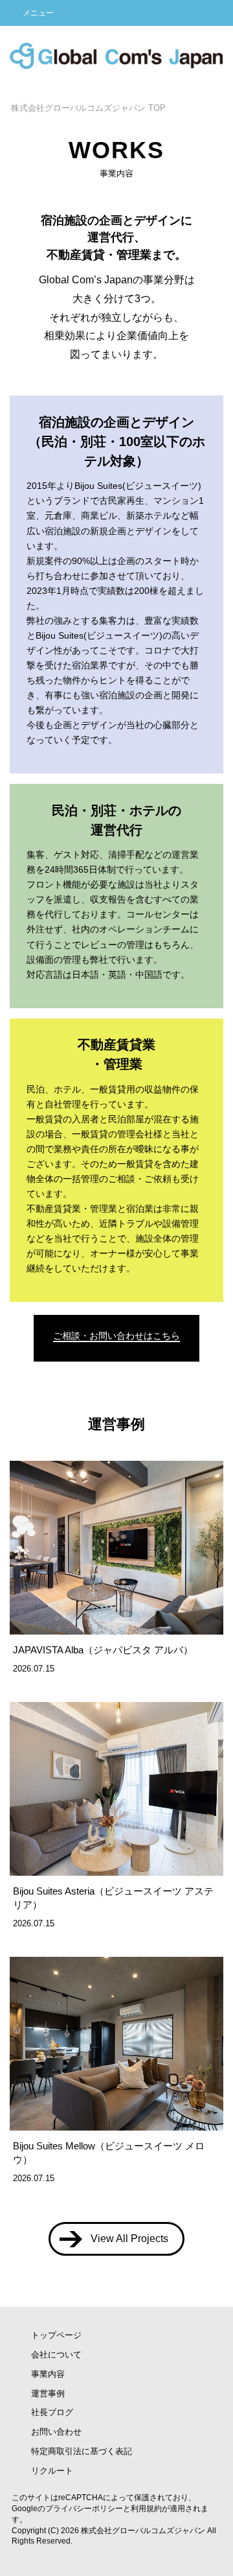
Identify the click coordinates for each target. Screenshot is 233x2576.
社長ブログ (52, 2412)
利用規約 (146, 2509)
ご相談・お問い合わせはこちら (116, 1336)
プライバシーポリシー (84, 2509)
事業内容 (48, 2374)
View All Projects (129, 2239)
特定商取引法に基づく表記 (82, 2451)
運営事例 (48, 2393)
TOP (88, 108)
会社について (56, 2355)
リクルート (52, 2471)
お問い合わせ (56, 2432)
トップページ (56, 2335)
